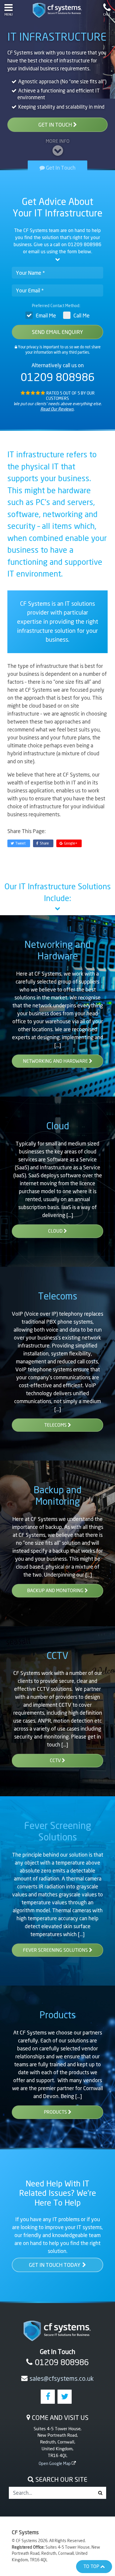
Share (44, 843)
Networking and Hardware (57, 950)
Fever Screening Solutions (58, 1831)
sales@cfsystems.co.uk (62, 2378)
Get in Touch (56, 125)
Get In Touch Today (55, 2265)
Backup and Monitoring (57, 1495)
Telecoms (58, 1296)
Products (58, 2015)
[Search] (100, 2493)
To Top (92, 2566)
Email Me (46, 315)
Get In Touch (60, 167)
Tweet (20, 843)
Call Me (82, 315)
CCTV (57, 1655)
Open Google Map (55, 2463)
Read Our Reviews (57, 409)
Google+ (71, 843)
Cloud (58, 1126)
